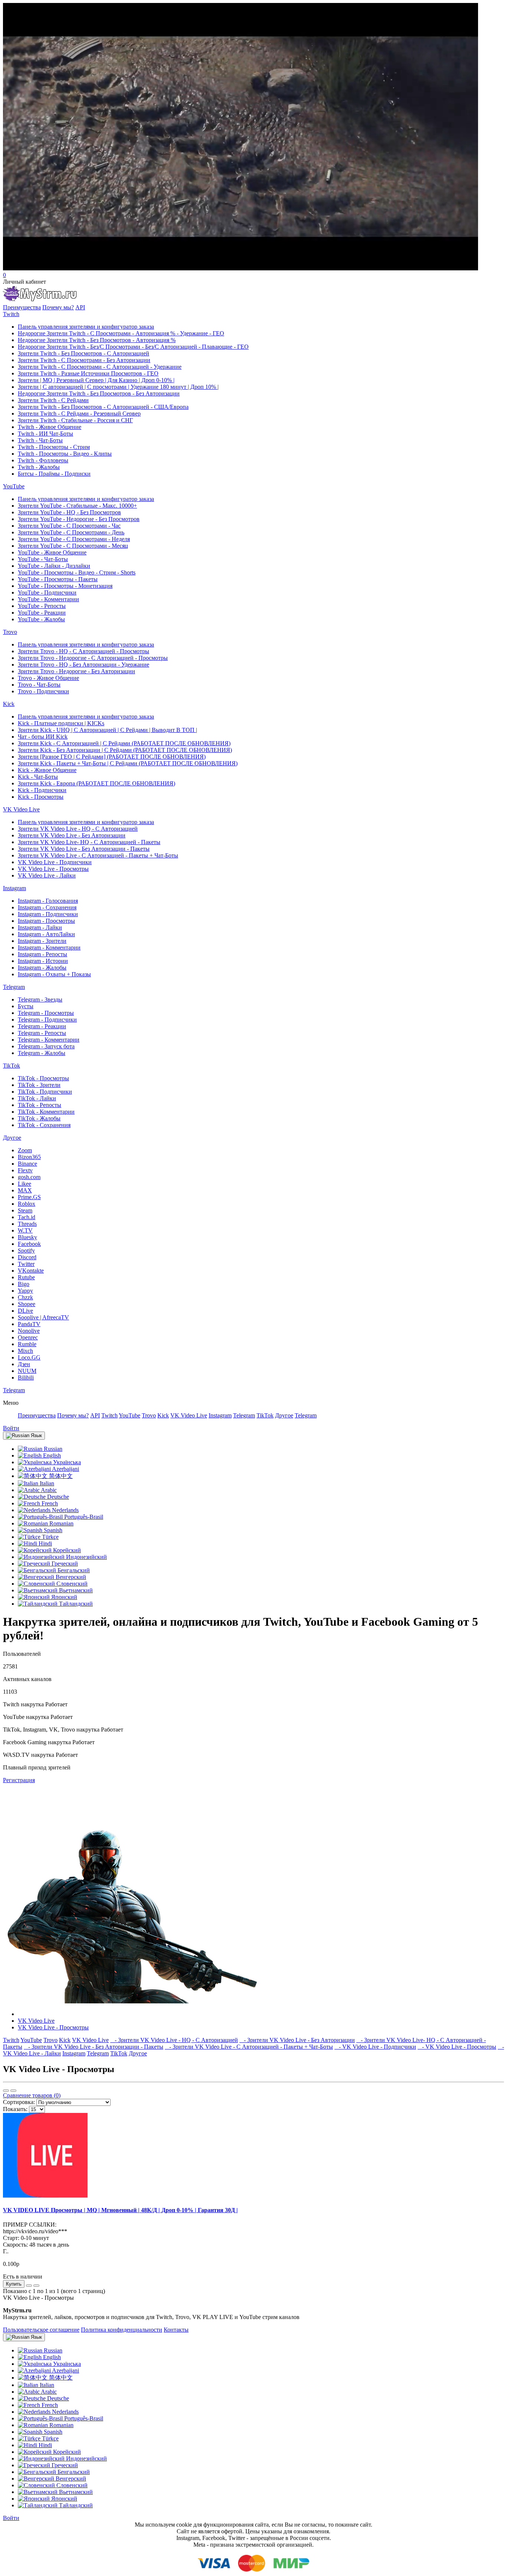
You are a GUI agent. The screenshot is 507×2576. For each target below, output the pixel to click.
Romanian (61, 1523)
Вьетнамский (75, 1590)
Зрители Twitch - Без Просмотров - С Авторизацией (84, 353)
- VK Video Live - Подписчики (375, 2047)
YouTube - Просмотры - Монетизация (65, 586)
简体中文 (60, 1476)
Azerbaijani (65, 1469)
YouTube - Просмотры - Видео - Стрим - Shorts (77, 572)
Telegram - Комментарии (49, 1040)
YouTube (14, 486)
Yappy (25, 1291)
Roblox (27, 1204)
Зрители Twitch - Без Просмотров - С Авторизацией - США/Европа (103, 407)
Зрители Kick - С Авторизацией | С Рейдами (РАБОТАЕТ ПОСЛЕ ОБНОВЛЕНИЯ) (124, 743)
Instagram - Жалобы (42, 968)
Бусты (26, 1006)
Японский (63, 1597)
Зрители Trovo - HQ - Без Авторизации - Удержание (84, 665)
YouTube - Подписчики (47, 592)
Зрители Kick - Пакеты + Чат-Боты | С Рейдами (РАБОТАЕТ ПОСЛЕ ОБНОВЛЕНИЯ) (128, 763)
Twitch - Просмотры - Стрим (54, 447)
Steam (25, 1210)
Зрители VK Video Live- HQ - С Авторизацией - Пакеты (89, 842)
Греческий (64, 1564)
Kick (9, 704)
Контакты (176, 2330)
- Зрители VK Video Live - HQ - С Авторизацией (174, 2040)
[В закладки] (29, 2286)
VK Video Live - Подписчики (55, 862)
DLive (25, 1311)
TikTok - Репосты (40, 1105)
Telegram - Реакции (42, 1026)
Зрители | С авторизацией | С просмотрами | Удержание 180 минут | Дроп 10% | (118, 387)
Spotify (26, 1250)
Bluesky (27, 1237)
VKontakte (31, 1271)
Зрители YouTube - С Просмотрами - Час (69, 526)
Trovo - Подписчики (43, 691)
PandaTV (29, 1324)
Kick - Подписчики (42, 790)
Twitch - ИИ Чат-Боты (45, 434)
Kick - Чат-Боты (38, 777)
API (80, 307)
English (51, 1455)
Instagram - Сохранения (47, 907)
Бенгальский (73, 1570)
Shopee (27, 1304)
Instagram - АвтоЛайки (46, 934)
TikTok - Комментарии (46, 1112)
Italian (46, 1483)
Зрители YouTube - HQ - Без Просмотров (69, 512)
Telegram (14, 987)
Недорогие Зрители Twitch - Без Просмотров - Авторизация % (97, 340)
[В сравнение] (36, 2286)
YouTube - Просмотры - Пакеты (58, 579)
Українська (66, 1462)
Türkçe (50, 1537)
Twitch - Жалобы (39, 467)
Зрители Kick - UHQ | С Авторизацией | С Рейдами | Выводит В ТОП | (107, 730)
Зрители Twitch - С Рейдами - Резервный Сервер (79, 413)
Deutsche (57, 1497)
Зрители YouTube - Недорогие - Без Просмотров (79, 519)
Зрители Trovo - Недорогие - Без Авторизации (76, 671)
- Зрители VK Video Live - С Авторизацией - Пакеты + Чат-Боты (249, 2047)
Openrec (28, 1337)
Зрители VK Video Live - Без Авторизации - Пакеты (84, 849)
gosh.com (29, 1177)
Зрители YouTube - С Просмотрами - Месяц (73, 546)
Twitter (26, 1264)
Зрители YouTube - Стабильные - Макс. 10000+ (77, 506)
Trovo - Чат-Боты (39, 685)
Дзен (24, 1364)
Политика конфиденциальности (122, 2330)
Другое (12, 1138)
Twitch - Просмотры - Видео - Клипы (65, 454)
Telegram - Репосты (42, 1033)
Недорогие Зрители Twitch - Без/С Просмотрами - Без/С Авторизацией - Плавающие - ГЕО (133, 347)
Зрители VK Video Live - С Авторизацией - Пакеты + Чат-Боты (98, 855)
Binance (27, 1164)
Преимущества (22, 307)
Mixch (25, 1351)
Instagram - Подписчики (48, 914)
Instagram (14, 888)
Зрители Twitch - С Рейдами (53, 400)
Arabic (48, 1490)
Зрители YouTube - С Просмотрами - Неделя (74, 539)
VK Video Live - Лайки (47, 875)
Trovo (10, 632)
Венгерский (70, 1577)
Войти (11, 1428)
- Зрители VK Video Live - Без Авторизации (297, 2040)
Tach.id (27, 1217)
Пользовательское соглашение (41, 2330)
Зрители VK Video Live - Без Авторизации (72, 835)
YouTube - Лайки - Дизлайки (54, 566)
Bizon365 (29, 1157)
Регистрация (19, 1780)
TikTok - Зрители (39, 1085)
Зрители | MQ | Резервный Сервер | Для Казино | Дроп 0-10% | (96, 380)
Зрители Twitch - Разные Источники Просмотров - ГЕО (88, 373)
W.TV (25, 1230)
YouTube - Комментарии (48, 599)
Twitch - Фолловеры (43, 460)
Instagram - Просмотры (46, 921)
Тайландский (75, 1604)
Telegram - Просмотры (46, 1013)
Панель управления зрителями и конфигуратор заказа (86, 327)
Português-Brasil (83, 1517)
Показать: (15, 2109)
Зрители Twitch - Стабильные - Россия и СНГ (75, 420)
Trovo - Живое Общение (48, 678)
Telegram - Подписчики (47, 1020)
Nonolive (29, 1331)
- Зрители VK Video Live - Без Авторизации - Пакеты (94, 2047)
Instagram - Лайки (40, 927)
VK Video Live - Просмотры (53, 869)
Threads (27, 1224)
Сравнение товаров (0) (32, 2095)
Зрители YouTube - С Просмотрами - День (71, 532)
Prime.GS (29, 1197)
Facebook (29, 1244)
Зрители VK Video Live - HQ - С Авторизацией (78, 829)
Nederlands (65, 1510)
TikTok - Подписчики (45, 1092)
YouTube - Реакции (42, 613)
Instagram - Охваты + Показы (54, 974)
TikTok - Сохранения (44, 1125)
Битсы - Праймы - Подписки (54, 474)
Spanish (52, 1530)
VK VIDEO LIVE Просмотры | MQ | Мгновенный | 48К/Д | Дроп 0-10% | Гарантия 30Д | (120, 2210)
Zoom (25, 1150)
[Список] (6, 2091)
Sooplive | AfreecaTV (43, 1317)
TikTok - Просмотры (43, 1078)
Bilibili (26, 1377)
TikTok (12, 1066)
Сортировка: (19, 2102)
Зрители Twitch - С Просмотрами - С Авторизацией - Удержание (100, 367)
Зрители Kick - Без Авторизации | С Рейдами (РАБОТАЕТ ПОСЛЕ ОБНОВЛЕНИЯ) (125, 750)
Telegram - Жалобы (42, 1053)
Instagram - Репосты (42, 954)
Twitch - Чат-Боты (40, 440)
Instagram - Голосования (48, 901)
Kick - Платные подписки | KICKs (61, 723)
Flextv (25, 1170)
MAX (25, 1190)
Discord (27, 1257)
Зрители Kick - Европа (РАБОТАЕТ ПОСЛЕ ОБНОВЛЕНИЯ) (97, 783)
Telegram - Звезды (40, 999)
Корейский (66, 1550)
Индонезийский (86, 1557)
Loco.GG (29, 1357)
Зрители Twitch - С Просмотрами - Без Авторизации (84, 360)
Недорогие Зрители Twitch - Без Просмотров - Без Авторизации (99, 393)
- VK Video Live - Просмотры (457, 2047)
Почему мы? (58, 307)
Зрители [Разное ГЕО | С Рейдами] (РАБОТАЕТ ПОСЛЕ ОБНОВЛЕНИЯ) (112, 757)
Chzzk (25, 1297)
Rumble (27, 1344)
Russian (52, 1449)
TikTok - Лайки (37, 1098)
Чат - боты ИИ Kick (43, 737)
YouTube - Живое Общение (52, 552)
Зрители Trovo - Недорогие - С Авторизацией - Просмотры (93, 658)
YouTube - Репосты (42, 606)
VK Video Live (21, 809)
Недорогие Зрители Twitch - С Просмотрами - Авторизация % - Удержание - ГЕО (121, 333)
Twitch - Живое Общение (50, 427)
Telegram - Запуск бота (46, 1046)
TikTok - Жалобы (39, 1118)
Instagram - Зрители (42, 941)
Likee (24, 1184)
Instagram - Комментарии (49, 947)
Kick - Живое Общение (47, 770)
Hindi (45, 1543)
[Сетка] (13, 2091)
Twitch (11, 314)
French (49, 1503)
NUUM (27, 1371)
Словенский (71, 1584)
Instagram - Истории (43, 961)
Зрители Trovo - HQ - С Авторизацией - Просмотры (84, 651)
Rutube (26, 1277)
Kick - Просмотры (41, 797)
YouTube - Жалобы (41, 619)
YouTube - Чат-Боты (43, 559)
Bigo (24, 1284)
